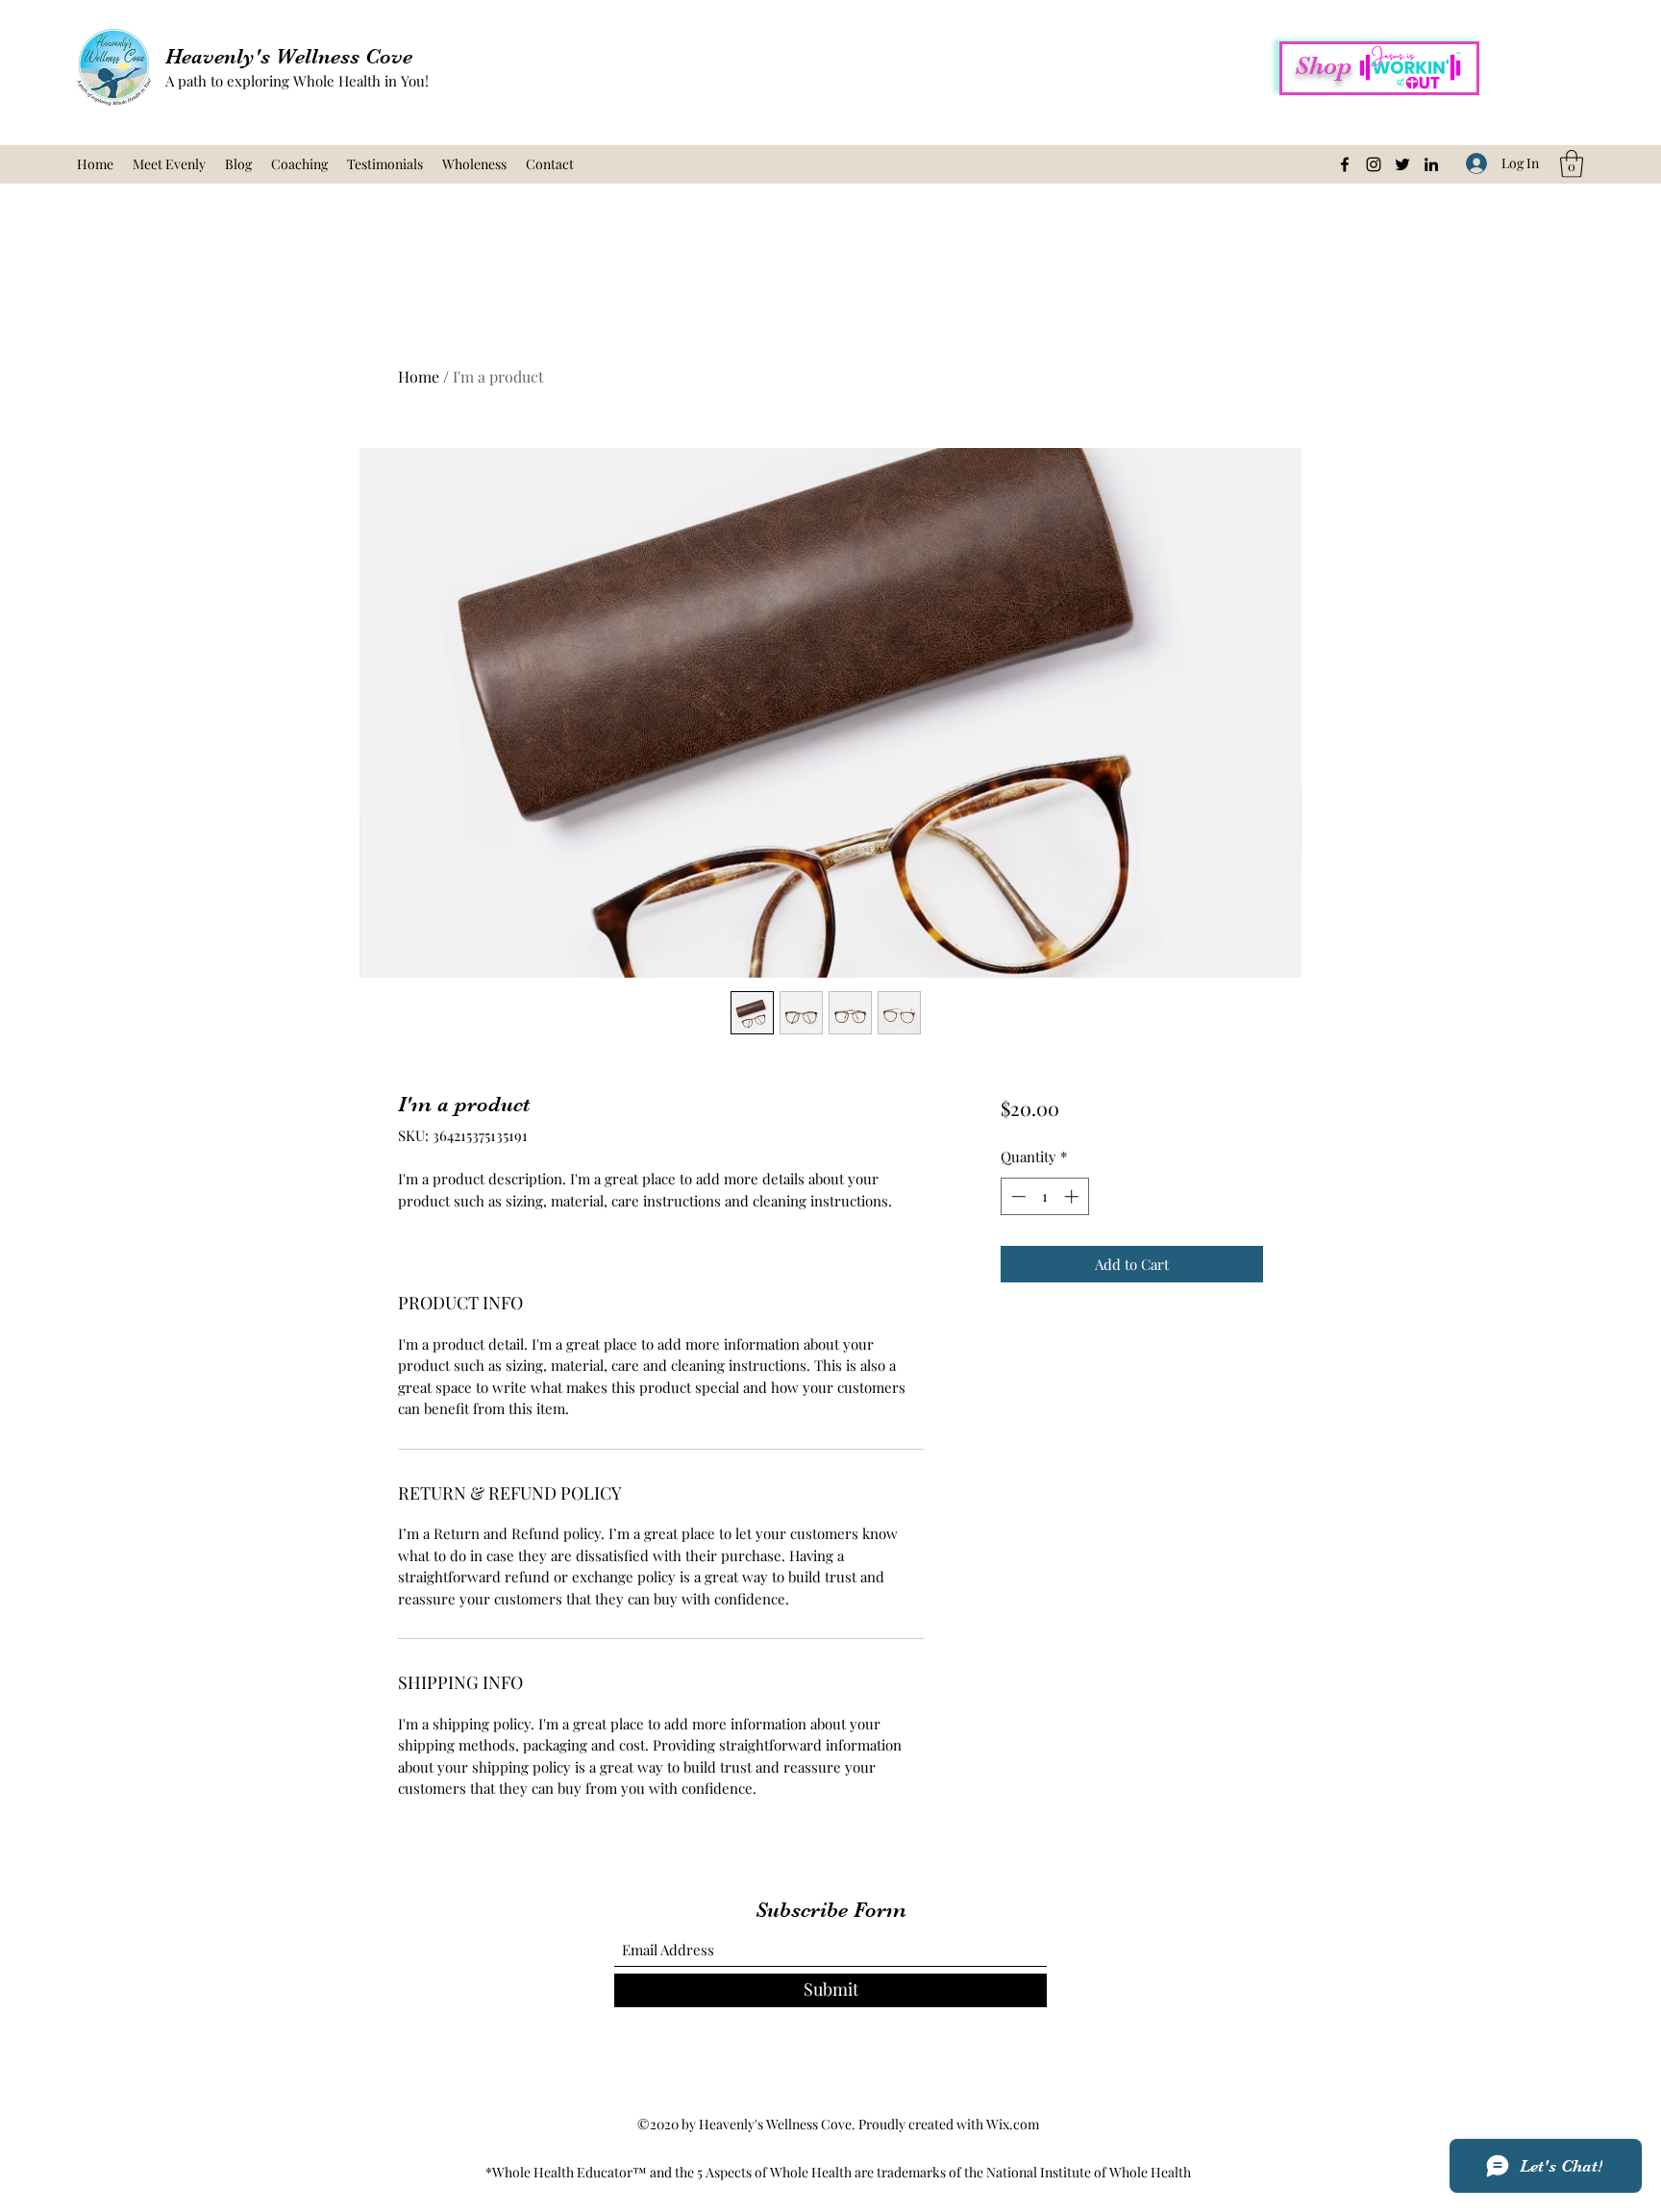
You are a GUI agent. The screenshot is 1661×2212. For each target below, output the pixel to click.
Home (419, 376)
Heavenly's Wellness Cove (289, 56)
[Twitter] (1402, 164)
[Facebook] (1345, 164)
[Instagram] (1374, 164)
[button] (1572, 164)
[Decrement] (1016, 1196)
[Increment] (1073, 1196)
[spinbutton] (1044, 1196)
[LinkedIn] (1431, 164)
